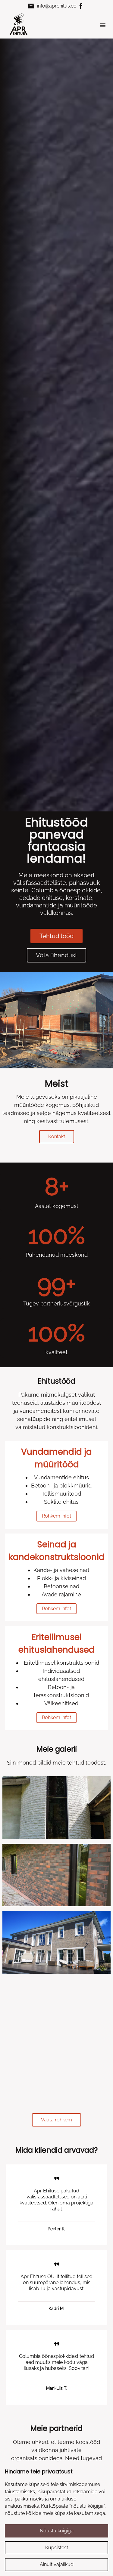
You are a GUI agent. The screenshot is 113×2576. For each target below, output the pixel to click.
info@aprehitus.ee (52, 6)
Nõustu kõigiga (57, 2531)
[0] (56, 1808)
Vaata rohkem (56, 2120)
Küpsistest (57, 2548)
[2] (56, 1942)
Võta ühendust (56, 955)
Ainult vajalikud (57, 2564)
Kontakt (57, 1137)
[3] (56, 2010)
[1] (56, 1875)
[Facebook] (81, 6)
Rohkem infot (56, 1516)
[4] (56, 2077)
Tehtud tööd (56, 936)
